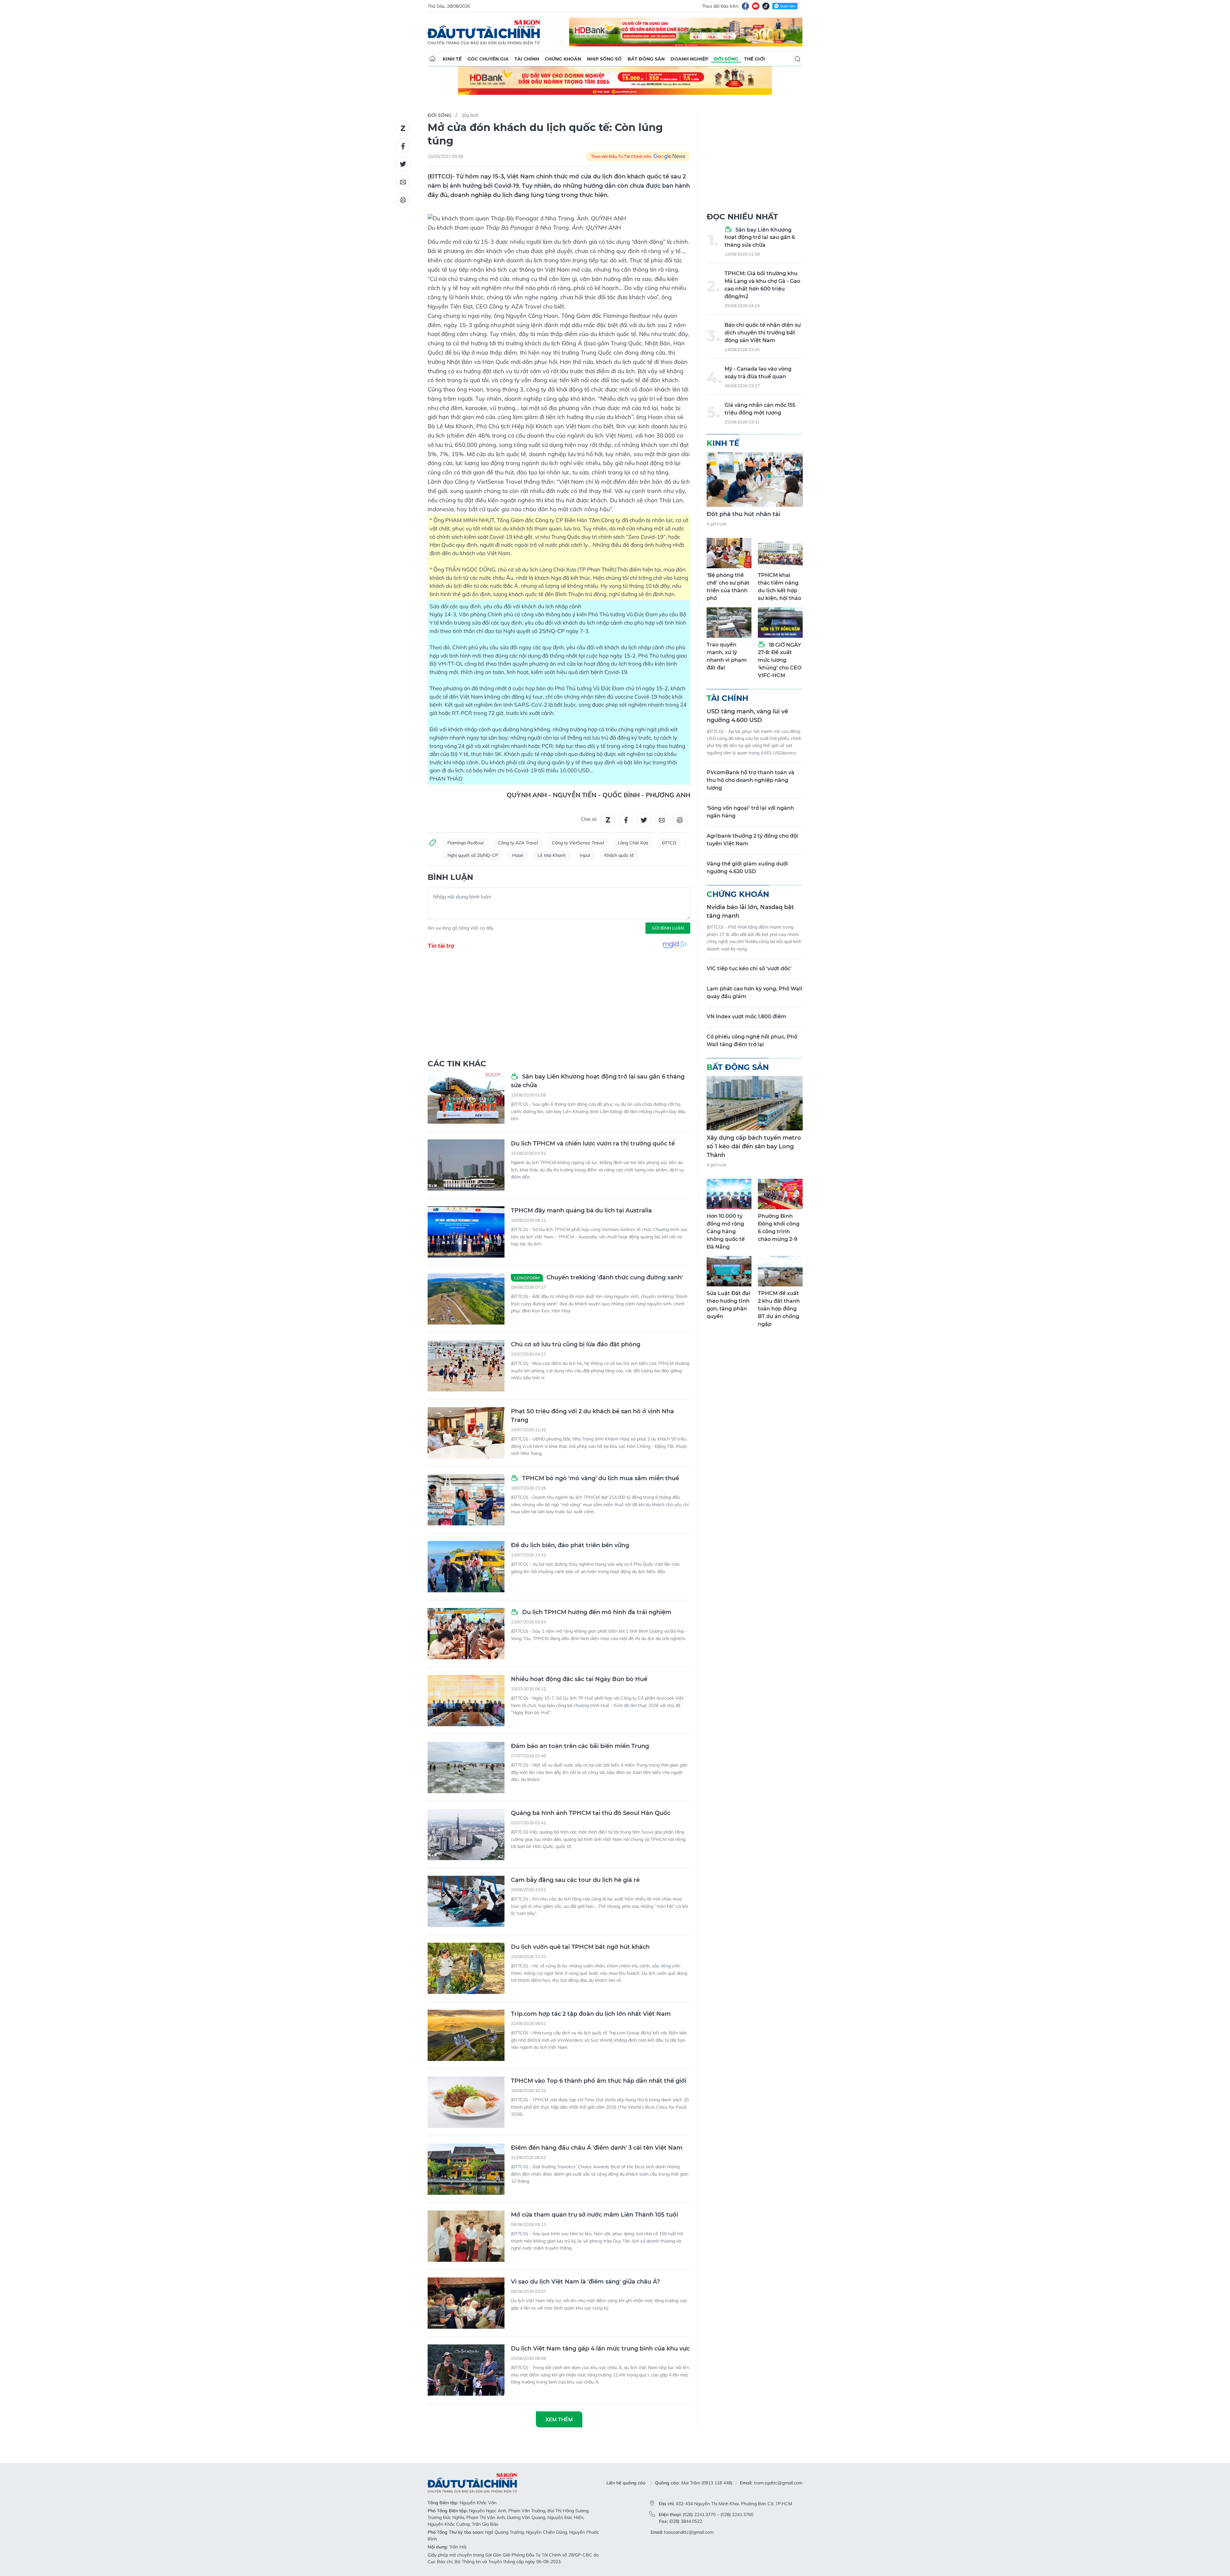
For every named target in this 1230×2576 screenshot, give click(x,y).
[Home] (432, 59)
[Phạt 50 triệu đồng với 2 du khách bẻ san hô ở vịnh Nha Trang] (466, 1433)
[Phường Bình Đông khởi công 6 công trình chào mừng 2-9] (780, 1194)
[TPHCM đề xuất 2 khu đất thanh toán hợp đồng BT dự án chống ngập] (780, 1271)
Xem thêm (559, 2419)
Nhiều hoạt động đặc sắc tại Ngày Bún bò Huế (579, 1679)
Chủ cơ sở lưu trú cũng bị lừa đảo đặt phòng (576, 1344)
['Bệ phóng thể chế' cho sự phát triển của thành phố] (729, 553)
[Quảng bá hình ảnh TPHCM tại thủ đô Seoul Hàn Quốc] (466, 1834)
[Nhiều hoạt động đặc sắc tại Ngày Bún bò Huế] (466, 1701)
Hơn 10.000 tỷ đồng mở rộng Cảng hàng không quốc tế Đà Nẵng (726, 1231)
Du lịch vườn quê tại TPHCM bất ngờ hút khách (580, 1947)
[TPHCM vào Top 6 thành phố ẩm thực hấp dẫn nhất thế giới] (466, 2102)
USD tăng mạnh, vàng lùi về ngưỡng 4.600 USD (747, 716)
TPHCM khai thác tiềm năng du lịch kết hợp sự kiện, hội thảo (779, 587)
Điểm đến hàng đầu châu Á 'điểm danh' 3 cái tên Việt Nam (597, 2148)
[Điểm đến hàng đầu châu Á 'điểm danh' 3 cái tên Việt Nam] (466, 2169)
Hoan (518, 855)
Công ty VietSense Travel (578, 843)
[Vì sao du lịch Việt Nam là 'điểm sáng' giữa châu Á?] (466, 2303)
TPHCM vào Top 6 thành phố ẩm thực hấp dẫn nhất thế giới (599, 2081)
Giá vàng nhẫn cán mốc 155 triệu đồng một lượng (760, 409)
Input (585, 855)
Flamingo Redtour (466, 843)
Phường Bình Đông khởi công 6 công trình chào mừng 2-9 (779, 1228)
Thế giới (755, 59)
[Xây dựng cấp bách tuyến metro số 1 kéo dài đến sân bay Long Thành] (755, 1103)
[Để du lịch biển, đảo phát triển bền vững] (466, 1567)
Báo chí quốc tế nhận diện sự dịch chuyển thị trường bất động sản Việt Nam (763, 333)
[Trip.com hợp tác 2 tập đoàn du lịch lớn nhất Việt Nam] (466, 2035)
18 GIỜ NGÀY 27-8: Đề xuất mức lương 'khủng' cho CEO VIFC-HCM (780, 660)
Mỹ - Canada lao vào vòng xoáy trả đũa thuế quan (758, 373)
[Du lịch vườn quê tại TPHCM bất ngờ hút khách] (466, 1968)
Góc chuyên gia (488, 59)
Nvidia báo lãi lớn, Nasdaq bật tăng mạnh (750, 911)
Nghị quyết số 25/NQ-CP (473, 855)
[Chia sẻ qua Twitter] (403, 164)
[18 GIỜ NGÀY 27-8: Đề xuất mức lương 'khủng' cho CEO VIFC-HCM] (780, 623)
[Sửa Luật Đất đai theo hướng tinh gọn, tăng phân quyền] (729, 1271)
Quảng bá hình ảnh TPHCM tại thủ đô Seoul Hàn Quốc (591, 1813)
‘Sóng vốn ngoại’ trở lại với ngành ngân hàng (750, 812)
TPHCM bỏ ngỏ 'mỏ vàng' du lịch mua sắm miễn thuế (600, 1478)
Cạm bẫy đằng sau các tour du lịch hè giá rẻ (575, 1880)
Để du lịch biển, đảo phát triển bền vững (570, 1545)
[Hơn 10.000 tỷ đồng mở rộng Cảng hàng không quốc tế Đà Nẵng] (729, 1194)
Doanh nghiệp (689, 59)
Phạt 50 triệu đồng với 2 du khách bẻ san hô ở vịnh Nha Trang (592, 1416)
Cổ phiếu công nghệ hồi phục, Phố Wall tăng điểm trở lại (752, 1041)
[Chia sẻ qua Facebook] (403, 146)
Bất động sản (646, 59)
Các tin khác (457, 1064)
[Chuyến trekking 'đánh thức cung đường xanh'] (466, 1299)
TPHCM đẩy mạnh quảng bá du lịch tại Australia (581, 1210)
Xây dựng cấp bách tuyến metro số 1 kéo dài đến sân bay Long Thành (754, 1146)
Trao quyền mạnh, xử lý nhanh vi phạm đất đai (727, 656)
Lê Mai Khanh (552, 855)
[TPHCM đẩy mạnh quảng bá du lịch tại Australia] (466, 1232)
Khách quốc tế (619, 855)
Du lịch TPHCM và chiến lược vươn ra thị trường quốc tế (593, 1144)
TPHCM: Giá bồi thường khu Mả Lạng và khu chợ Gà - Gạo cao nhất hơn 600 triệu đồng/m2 (762, 285)
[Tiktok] (766, 6)
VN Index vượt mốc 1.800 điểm (746, 1017)
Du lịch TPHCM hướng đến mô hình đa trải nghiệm (596, 1612)
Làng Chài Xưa (633, 843)
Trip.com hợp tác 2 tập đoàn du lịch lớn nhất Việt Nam (591, 2014)
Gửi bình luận (668, 928)
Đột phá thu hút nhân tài (743, 514)
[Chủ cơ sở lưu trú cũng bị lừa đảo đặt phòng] (466, 1366)
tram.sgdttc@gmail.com (778, 2483)
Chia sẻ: (589, 819)
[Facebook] (745, 6)
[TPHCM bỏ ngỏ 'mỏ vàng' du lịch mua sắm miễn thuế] (466, 1500)
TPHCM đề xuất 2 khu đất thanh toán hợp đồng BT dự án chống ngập (779, 1309)
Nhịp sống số (604, 59)
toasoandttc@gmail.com (689, 2532)
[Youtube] (756, 6)
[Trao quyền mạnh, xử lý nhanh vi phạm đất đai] (729, 623)
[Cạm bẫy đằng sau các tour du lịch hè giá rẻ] (466, 1901)
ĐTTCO (669, 843)
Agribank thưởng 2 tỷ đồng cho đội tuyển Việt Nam (752, 840)
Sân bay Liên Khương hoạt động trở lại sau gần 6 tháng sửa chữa (598, 1081)
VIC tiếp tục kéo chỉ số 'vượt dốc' (749, 968)
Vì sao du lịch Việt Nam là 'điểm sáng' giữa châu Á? (585, 2282)
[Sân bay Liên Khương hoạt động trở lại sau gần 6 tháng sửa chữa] (466, 1098)
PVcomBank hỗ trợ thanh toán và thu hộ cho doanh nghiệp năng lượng (750, 780)
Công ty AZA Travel (518, 843)
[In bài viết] (403, 200)
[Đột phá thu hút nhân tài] (755, 480)
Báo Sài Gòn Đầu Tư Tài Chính (484, 32)
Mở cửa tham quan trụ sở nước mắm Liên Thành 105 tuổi (594, 2215)
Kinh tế (452, 59)
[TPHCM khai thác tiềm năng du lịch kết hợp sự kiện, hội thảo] (780, 553)
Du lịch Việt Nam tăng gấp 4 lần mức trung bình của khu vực (600, 2349)
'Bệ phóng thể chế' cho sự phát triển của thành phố (728, 587)
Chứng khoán (563, 59)
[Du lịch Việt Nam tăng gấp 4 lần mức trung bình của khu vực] (466, 2370)
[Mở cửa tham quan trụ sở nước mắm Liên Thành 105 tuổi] (466, 2236)
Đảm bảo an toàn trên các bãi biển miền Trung (580, 1746)
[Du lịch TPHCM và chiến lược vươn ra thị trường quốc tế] (466, 1165)
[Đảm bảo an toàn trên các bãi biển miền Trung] (466, 1768)
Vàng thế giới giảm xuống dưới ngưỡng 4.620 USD (747, 868)
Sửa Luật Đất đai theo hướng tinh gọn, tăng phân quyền (729, 1305)
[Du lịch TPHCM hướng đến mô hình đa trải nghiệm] (466, 1634)
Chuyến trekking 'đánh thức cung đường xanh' (599, 1277)
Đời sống (726, 59)
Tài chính (527, 59)
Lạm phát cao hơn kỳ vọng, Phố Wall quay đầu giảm (754, 993)
